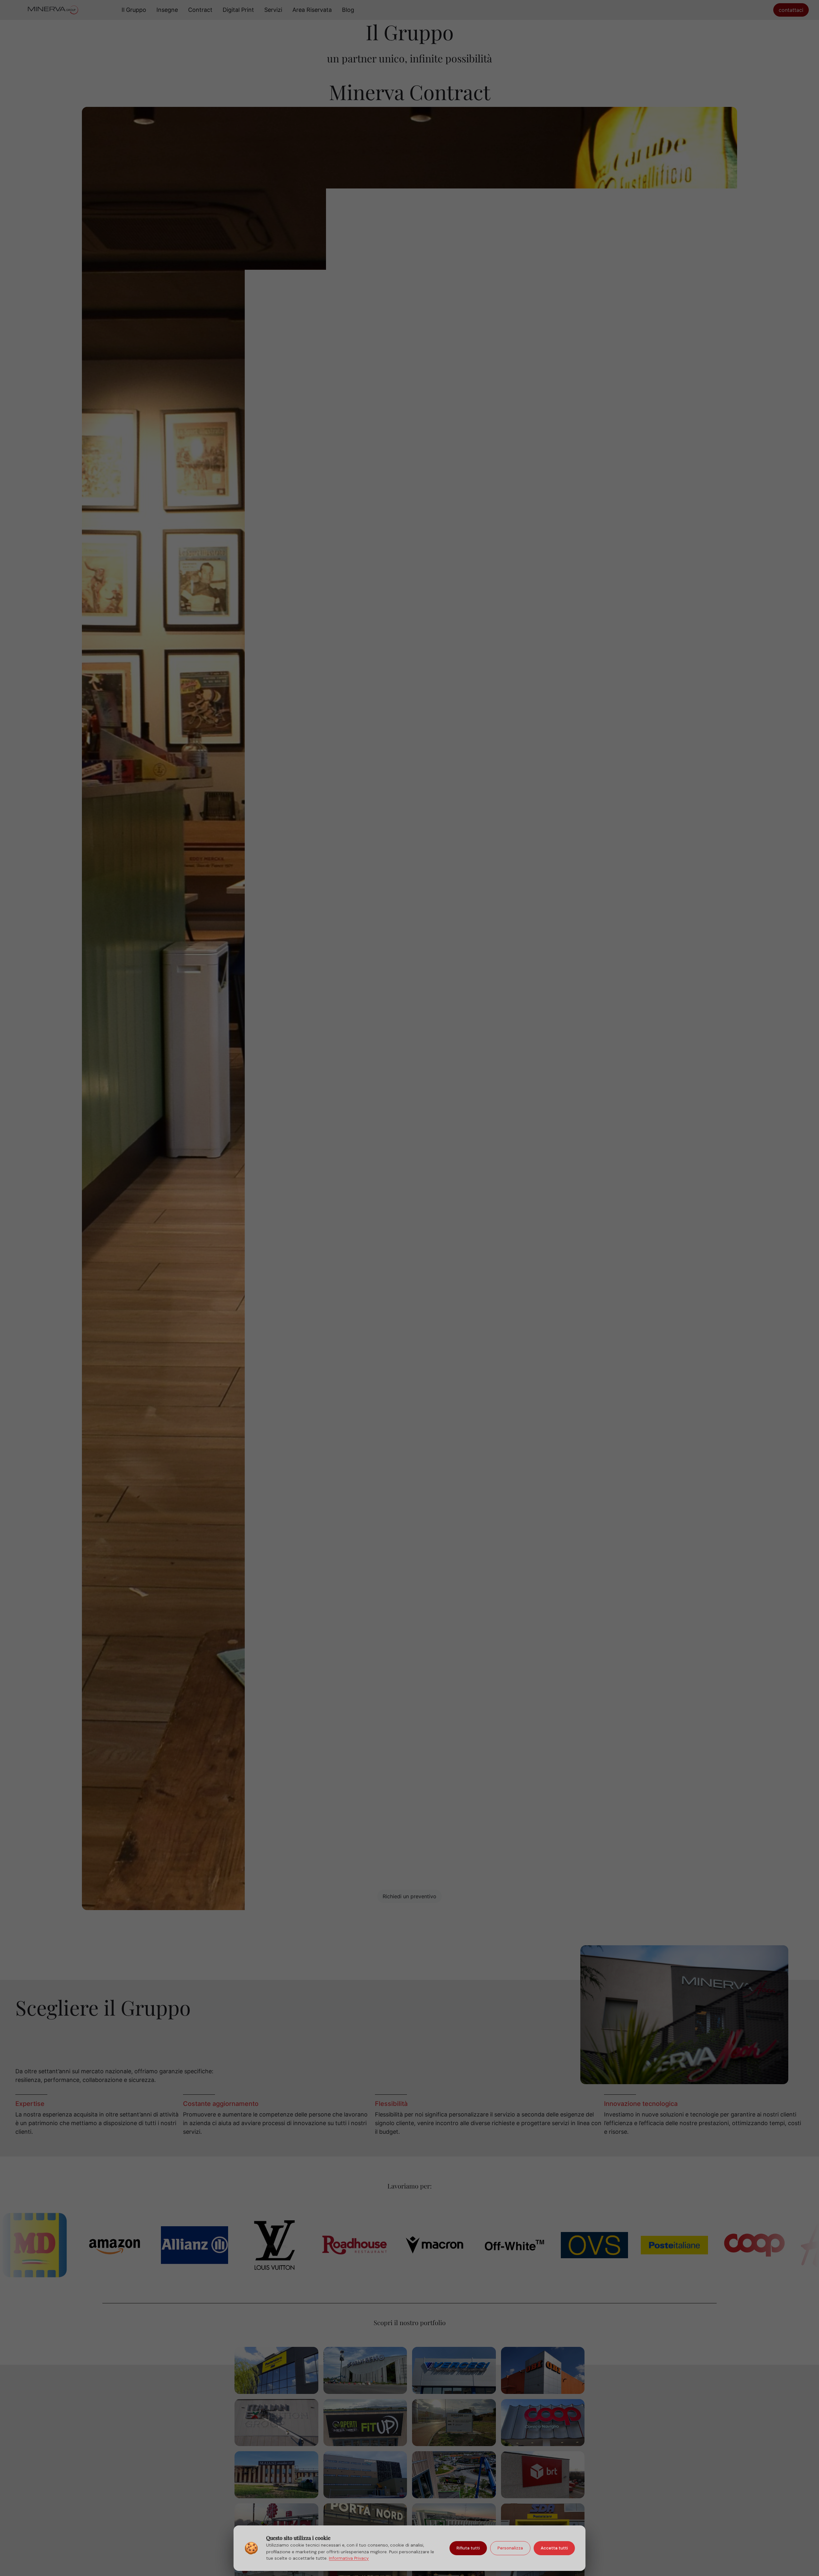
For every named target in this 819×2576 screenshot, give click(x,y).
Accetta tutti (554, 2548)
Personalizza (510, 2548)
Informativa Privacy (349, 2558)
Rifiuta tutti (468, 2548)
